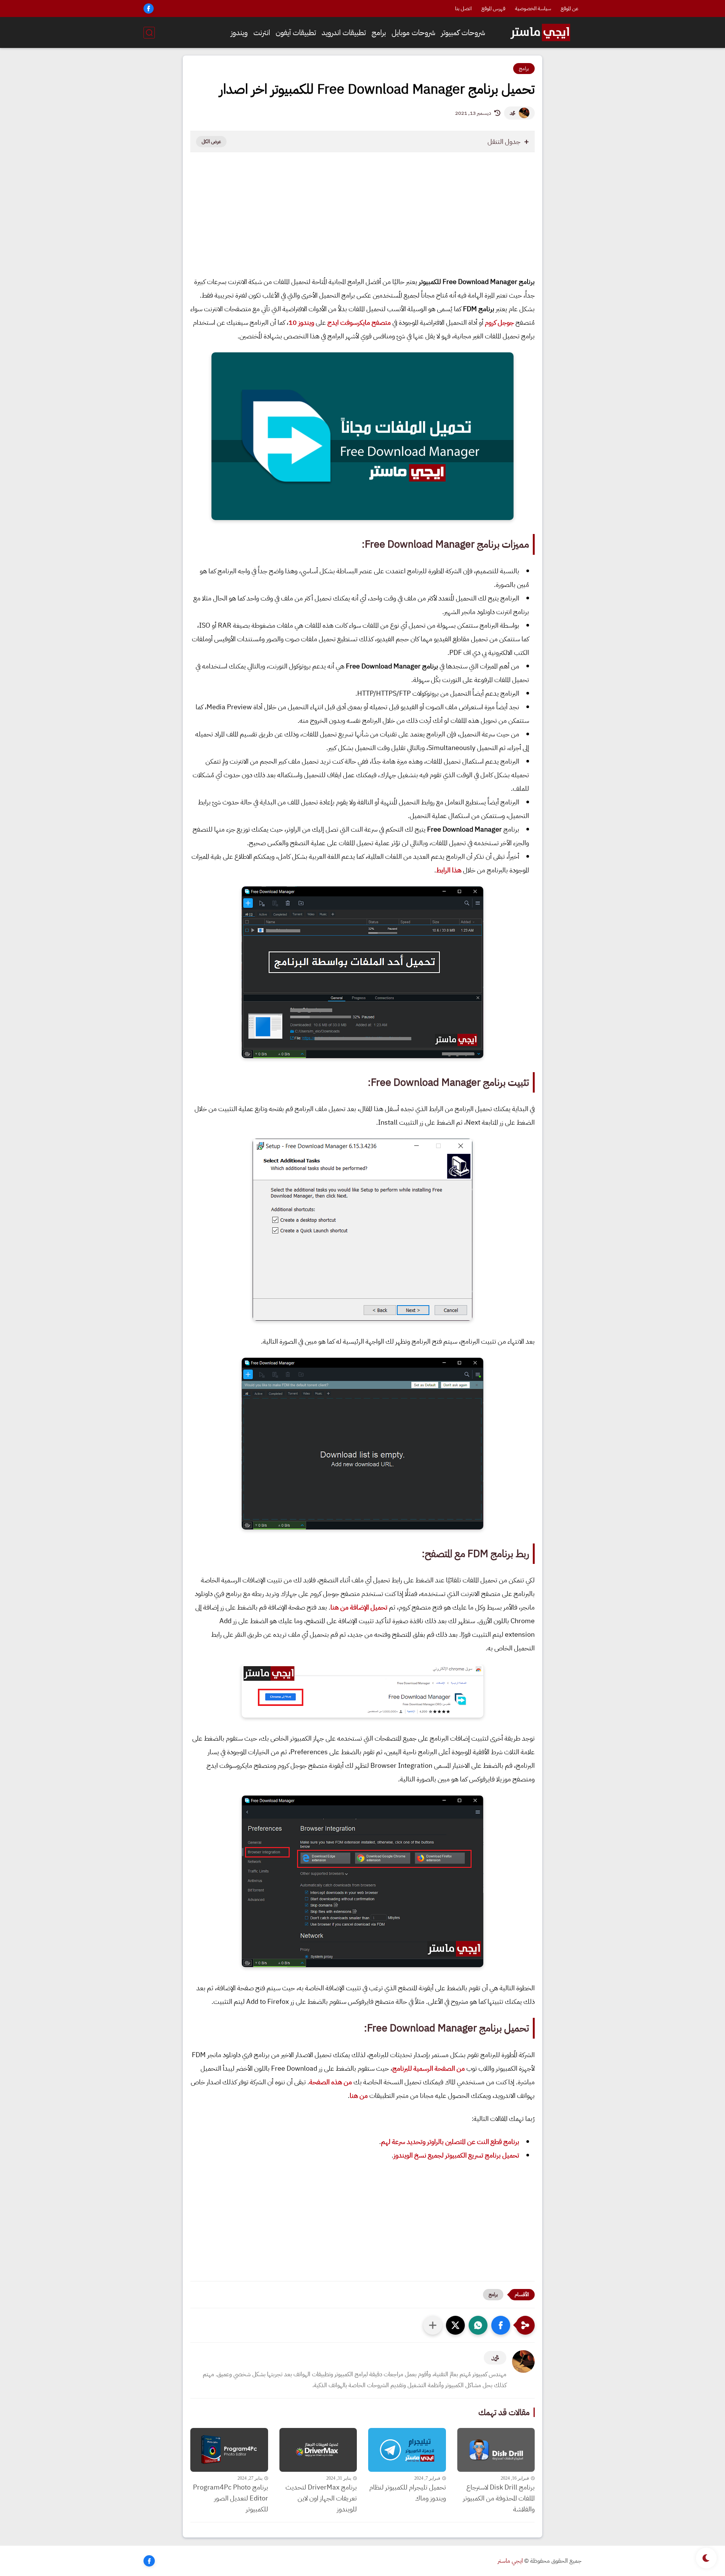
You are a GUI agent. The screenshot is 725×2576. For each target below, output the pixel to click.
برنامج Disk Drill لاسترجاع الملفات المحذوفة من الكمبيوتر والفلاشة (499, 2498)
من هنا (359, 2095)
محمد (512, 113)
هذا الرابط (449, 870)
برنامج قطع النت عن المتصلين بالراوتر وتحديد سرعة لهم (450, 2142)
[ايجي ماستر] (540, 32)
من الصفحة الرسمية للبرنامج (429, 2068)
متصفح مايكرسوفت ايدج (359, 322)
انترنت (262, 32)
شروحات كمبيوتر (463, 32)
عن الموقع (570, 8)
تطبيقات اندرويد (344, 32)
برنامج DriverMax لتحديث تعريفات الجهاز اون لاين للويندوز (321, 2498)
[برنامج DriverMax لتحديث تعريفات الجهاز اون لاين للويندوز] (318, 2450)
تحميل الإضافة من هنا (359, 1607)
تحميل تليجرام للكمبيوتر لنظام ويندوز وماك (408, 2493)
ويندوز (239, 32)
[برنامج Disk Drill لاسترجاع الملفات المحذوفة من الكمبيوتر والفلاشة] (496, 2450)
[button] (501, 2325)
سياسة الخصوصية (533, 8)
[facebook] (149, 8)
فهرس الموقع (493, 8)
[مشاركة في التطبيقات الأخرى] (433, 2325)
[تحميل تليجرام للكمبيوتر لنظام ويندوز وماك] (407, 2450)
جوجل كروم (499, 322)
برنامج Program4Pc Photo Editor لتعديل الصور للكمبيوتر (231, 2498)
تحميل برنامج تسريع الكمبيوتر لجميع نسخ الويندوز (456, 2155)
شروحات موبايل (413, 32)
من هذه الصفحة (331, 2082)
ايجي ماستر (510, 2561)
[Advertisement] (362, 220)
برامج (379, 32)
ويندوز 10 (301, 322)
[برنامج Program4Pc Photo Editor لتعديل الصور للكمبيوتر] (229, 2450)
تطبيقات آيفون (296, 32)
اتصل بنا (463, 8)
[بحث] (149, 33)
